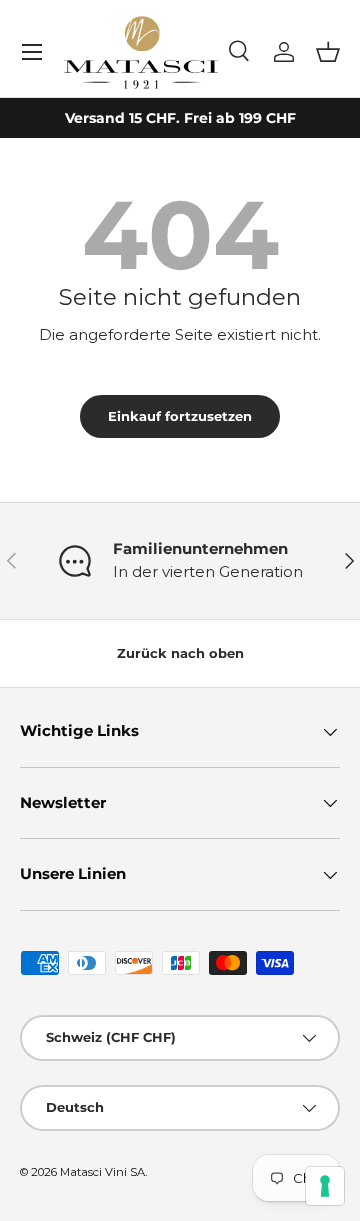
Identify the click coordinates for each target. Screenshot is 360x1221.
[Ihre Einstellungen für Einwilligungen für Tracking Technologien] (325, 1186)
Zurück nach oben (180, 653)
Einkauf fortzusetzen (180, 416)
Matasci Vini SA (102, 1172)
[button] (328, 52)
